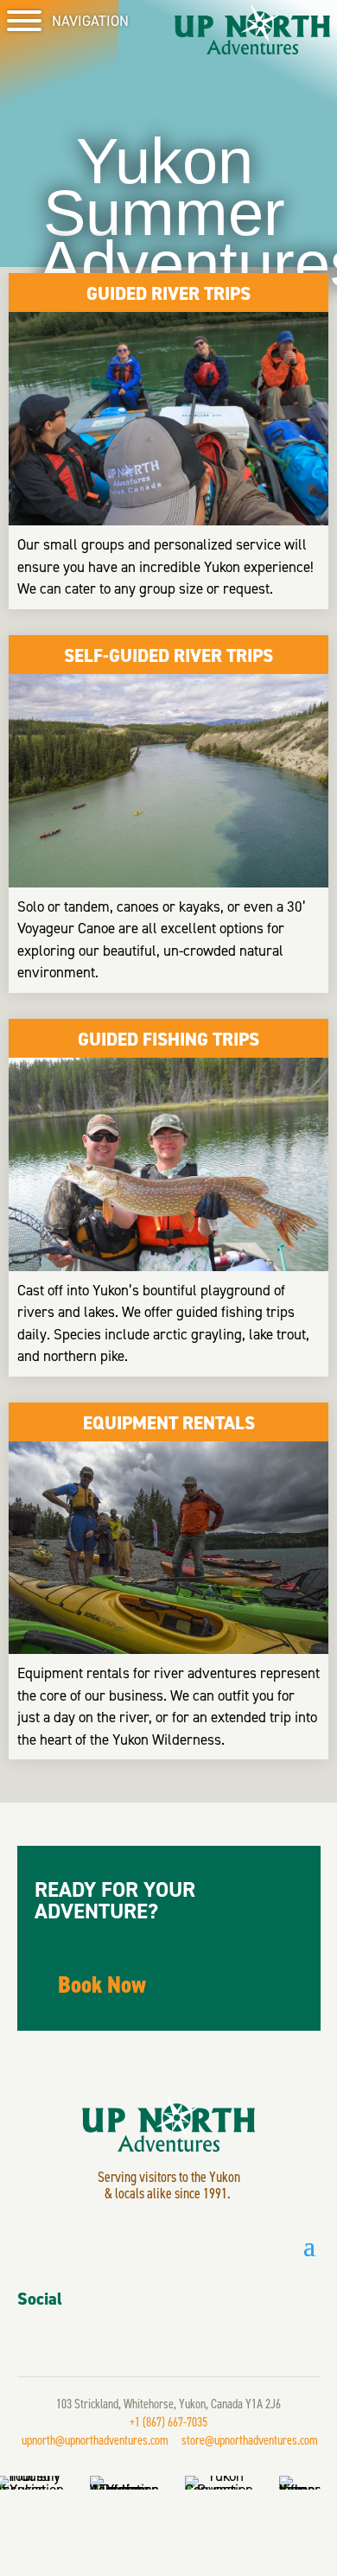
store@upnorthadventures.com (250, 2440)
